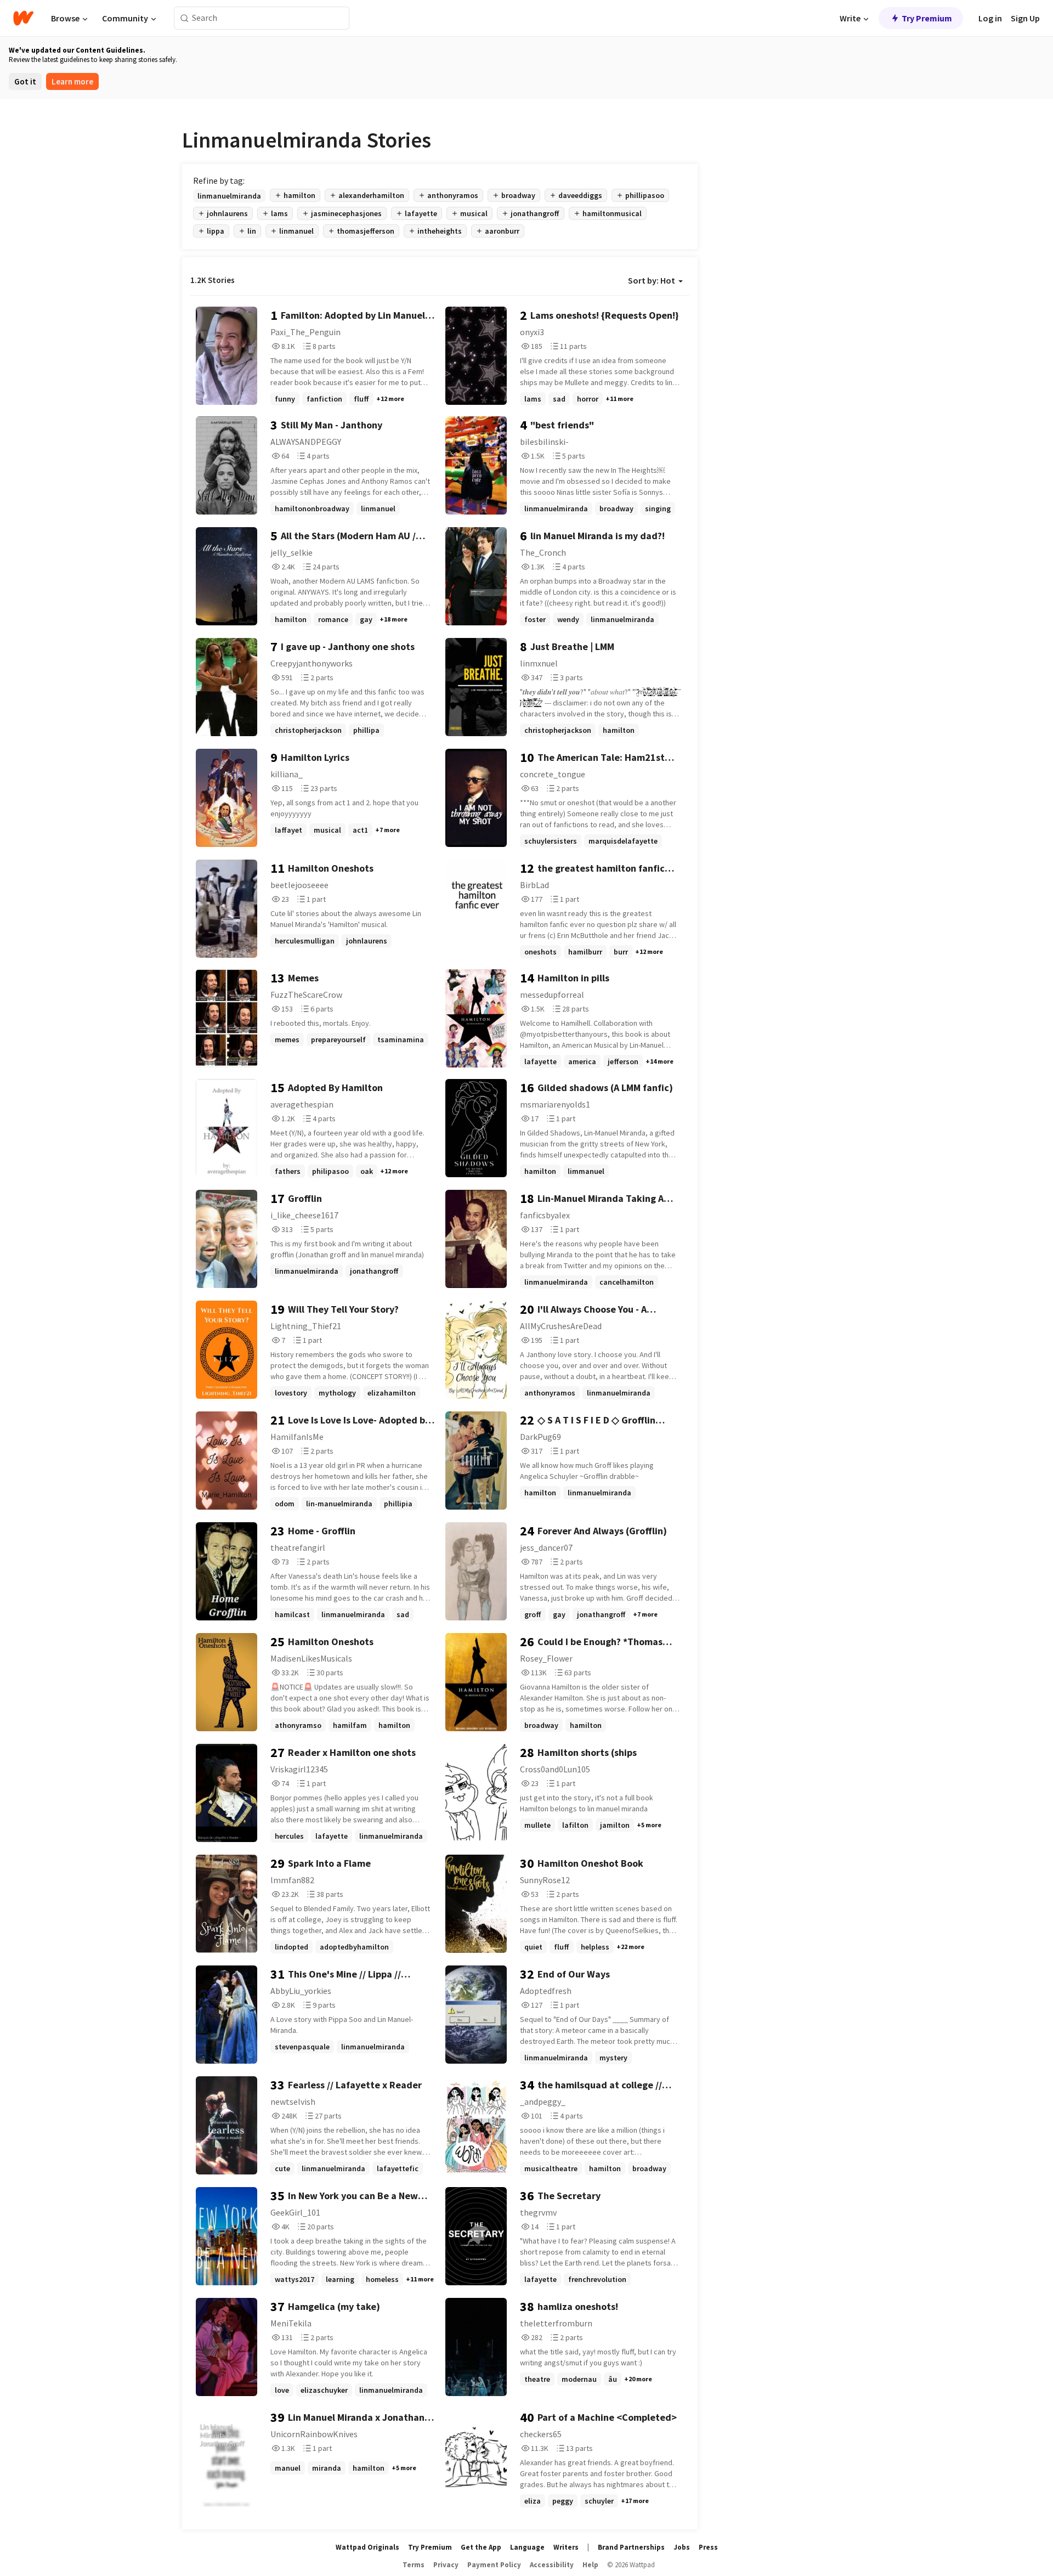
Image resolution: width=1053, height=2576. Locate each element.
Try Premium (927, 18)
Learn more (72, 81)
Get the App (481, 2547)
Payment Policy (494, 2565)
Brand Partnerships (631, 2547)
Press (708, 2547)
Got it (25, 81)
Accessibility (552, 2565)
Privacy (446, 2565)
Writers (566, 2547)
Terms (414, 2565)
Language (527, 2547)
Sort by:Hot (652, 280)
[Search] (185, 18)
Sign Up (1025, 18)
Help (590, 2565)
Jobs (682, 2547)
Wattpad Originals (367, 2547)
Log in (990, 18)
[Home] (23, 18)
